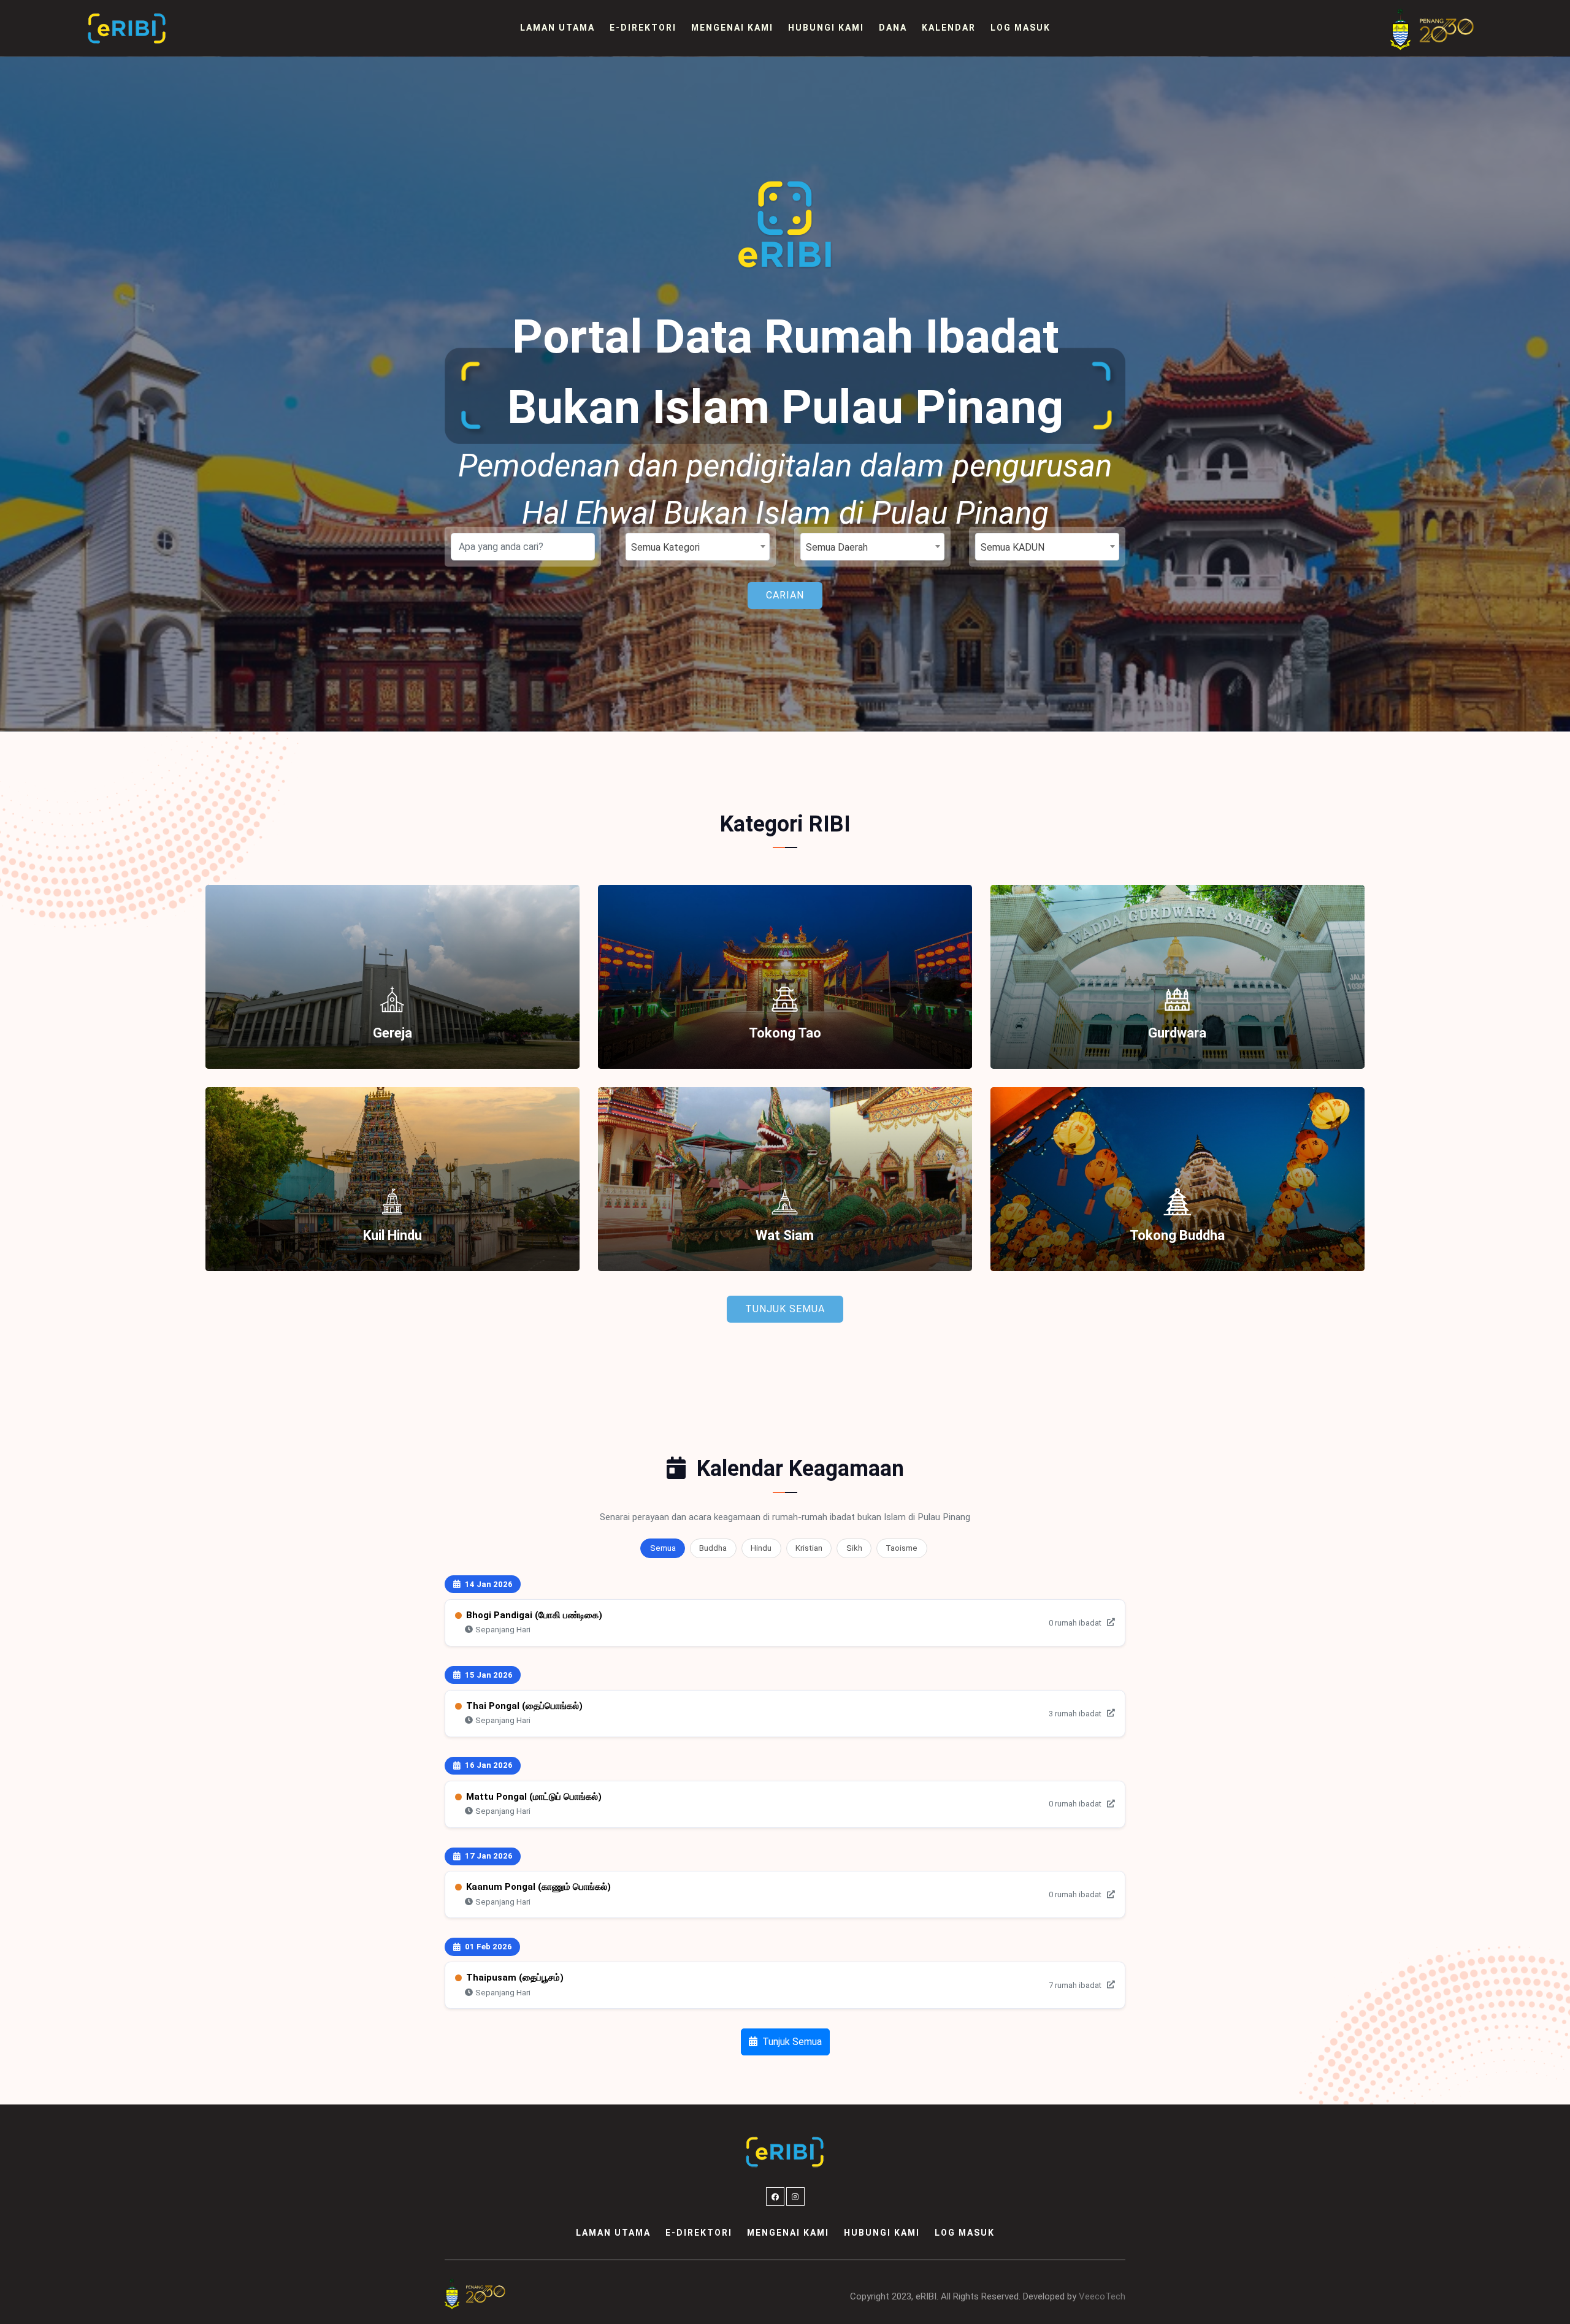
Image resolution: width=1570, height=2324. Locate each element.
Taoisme (902, 1548)
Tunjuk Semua (785, 1309)
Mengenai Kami (732, 28)
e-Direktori (643, 28)
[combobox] (698, 547)
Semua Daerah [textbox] (837, 547)
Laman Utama (557, 28)
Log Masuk (1020, 28)
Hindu (761, 1548)
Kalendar (949, 28)
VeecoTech (1102, 2296)
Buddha (713, 1548)
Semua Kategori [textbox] (665, 547)
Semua (663, 1548)
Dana (893, 28)
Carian (785, 595)
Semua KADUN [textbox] (1013, 547)
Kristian (809, 1548)
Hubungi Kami (826, 28)
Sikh (854, 1548)
